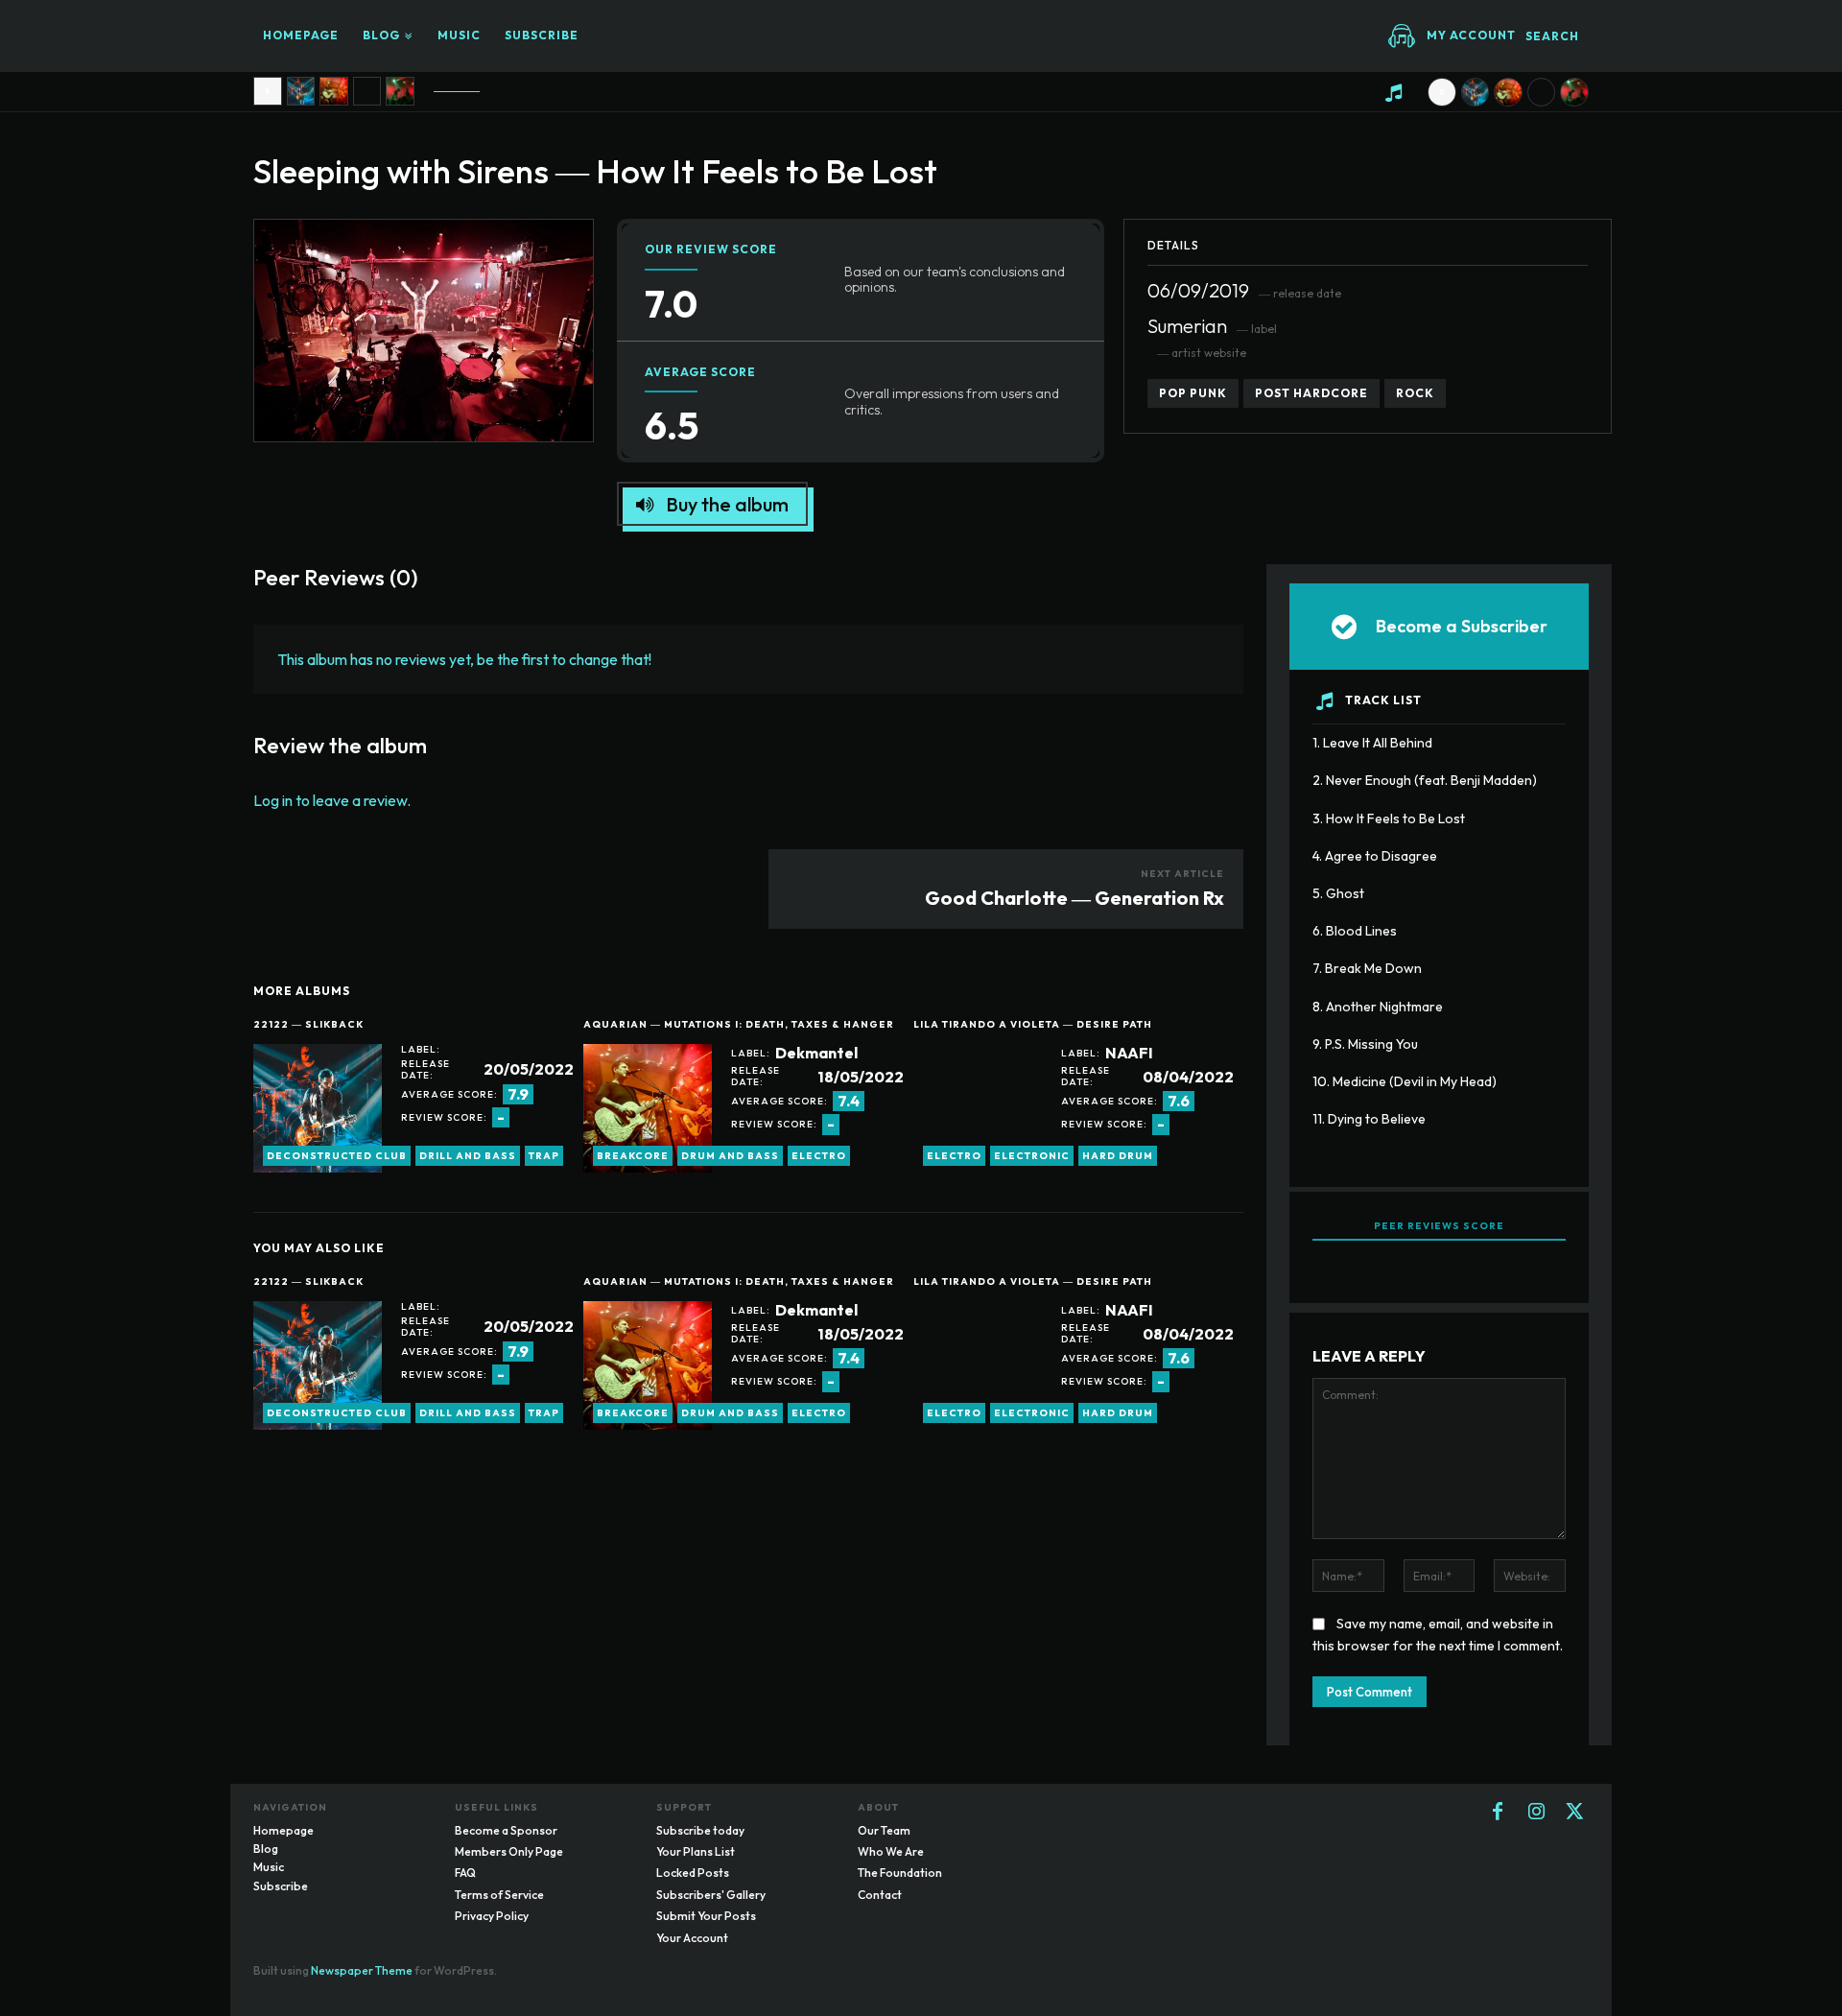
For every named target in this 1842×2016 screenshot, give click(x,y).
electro (819, 1156)
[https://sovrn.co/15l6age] (268, 91)
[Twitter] (1574, 1813)
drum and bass (730, 1156)
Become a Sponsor (506, 1830)
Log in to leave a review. (332, 800)
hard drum (1118, 1156)
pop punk (1193, 393)
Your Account (692, 1938)
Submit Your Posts (706, 1916)
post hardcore (1311, 393)
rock (1415, 393)
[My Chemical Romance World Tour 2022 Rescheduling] (400, 91)
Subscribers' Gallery (711, 1895)
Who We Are (891, 1851)
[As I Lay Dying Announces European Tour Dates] (301, 91)
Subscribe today (700, 1830)
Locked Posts (693, 1873)
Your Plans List (696, 1851)
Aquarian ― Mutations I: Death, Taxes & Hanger (739, 1024)
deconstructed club (337, 1156)
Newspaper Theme (362, 1970)
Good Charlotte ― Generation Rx (1074, 898)
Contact (880, 1895)
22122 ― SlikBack (308, 1024)
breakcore (633, 1156)
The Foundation (900, 1873)
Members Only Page (509, 1851)
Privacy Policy (492, 1916)
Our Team (884, 1830)
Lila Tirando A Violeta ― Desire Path (1033, 1024)
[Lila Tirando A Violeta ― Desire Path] (978, 1108)
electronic (1032, 1156)
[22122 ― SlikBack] (318, 1108)
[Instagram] (1536, 1813)
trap (544, 1156)
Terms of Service (499, 1895)
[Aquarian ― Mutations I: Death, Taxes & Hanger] (648, 1108)
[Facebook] (1498, 1813)
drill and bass (468, 1156)
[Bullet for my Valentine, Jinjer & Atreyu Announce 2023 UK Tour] (367, 91)
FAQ (465, 1873)
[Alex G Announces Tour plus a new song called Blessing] (334, 91)
